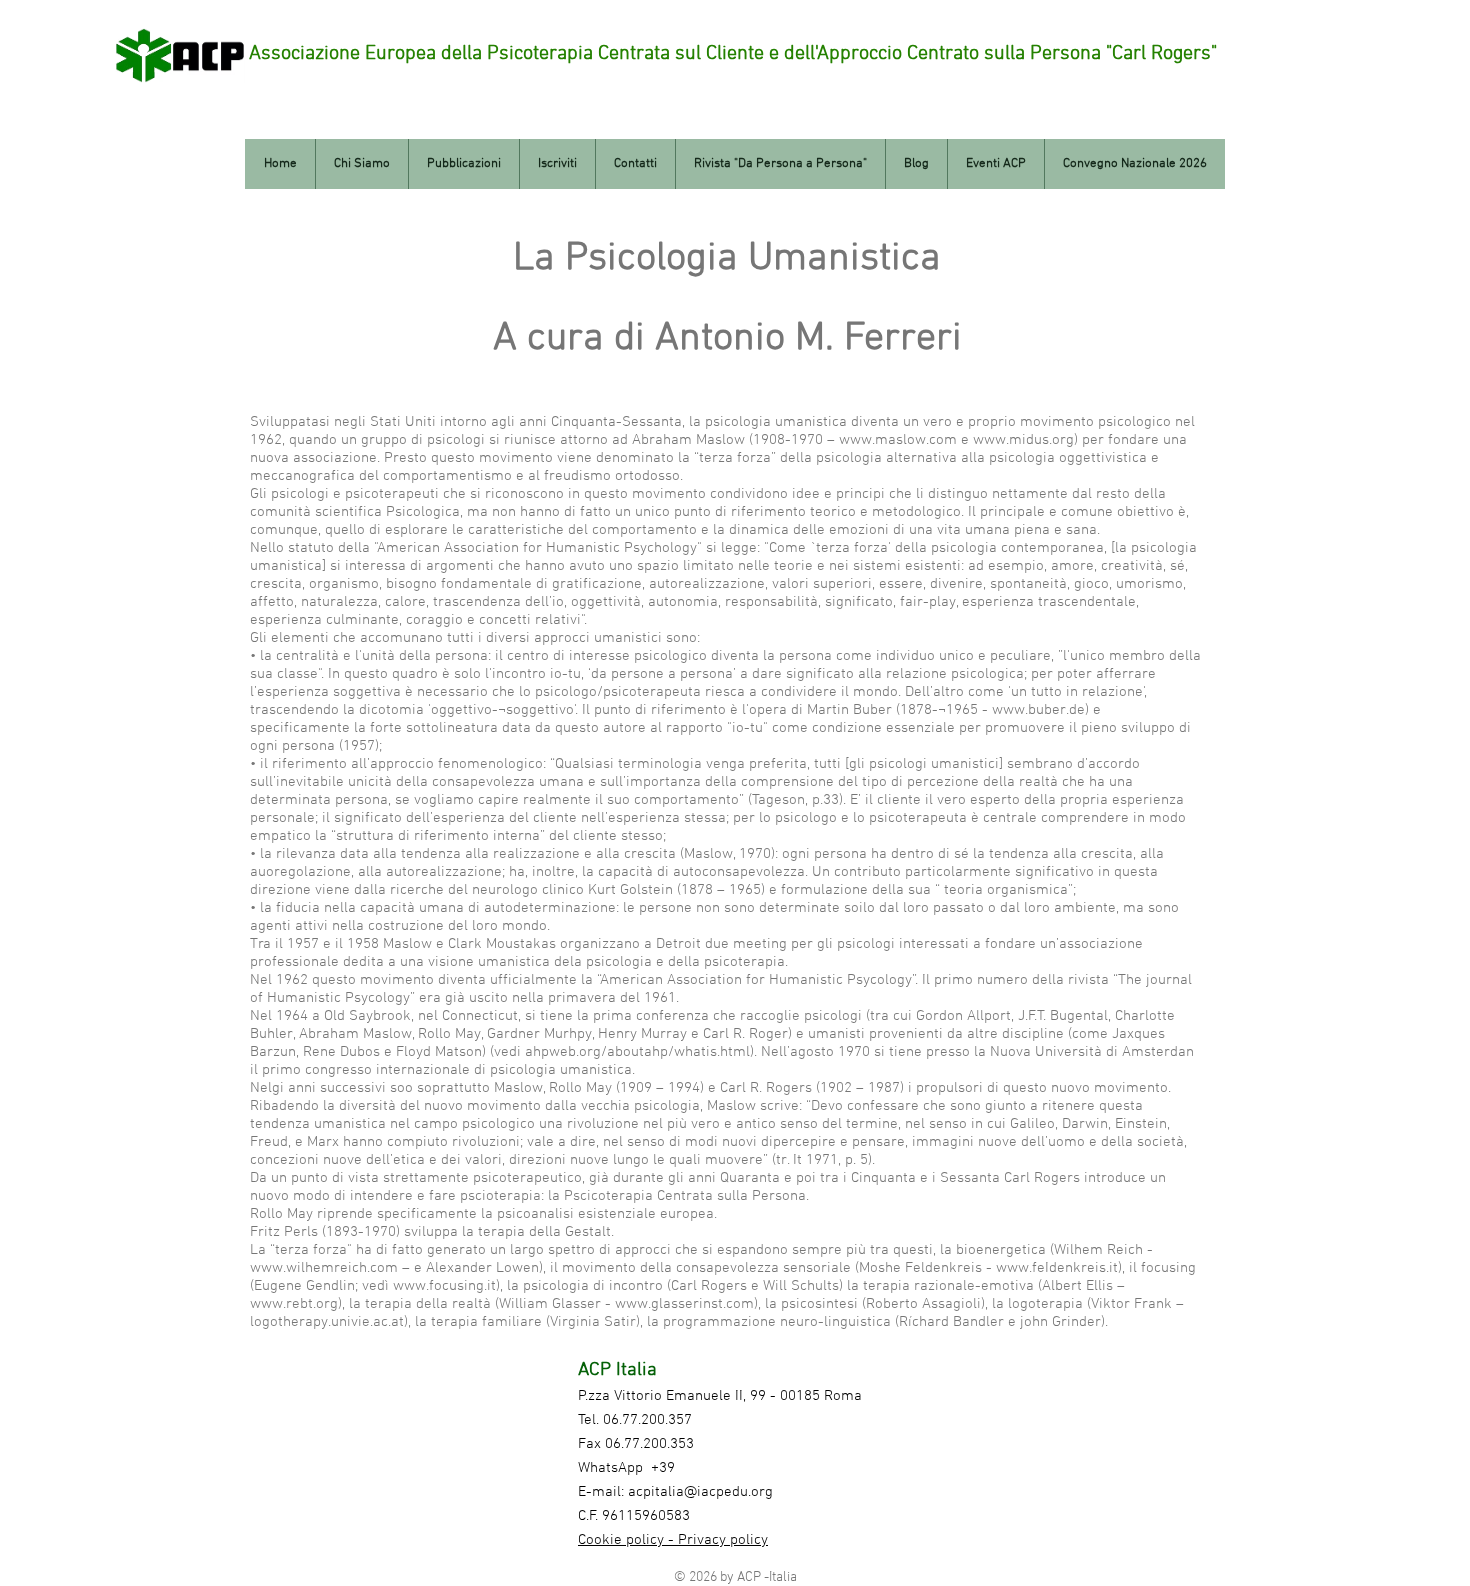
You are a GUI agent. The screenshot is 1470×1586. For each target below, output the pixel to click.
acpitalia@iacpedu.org (700, 1492)
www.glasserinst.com (684, 1304)
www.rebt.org (294, 1304)
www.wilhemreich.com (324, 1268)
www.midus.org (1023, 440)
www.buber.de (1038, 710)
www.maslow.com (898, 440)
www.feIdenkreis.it (1057, 1268)
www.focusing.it (444, 1286)
